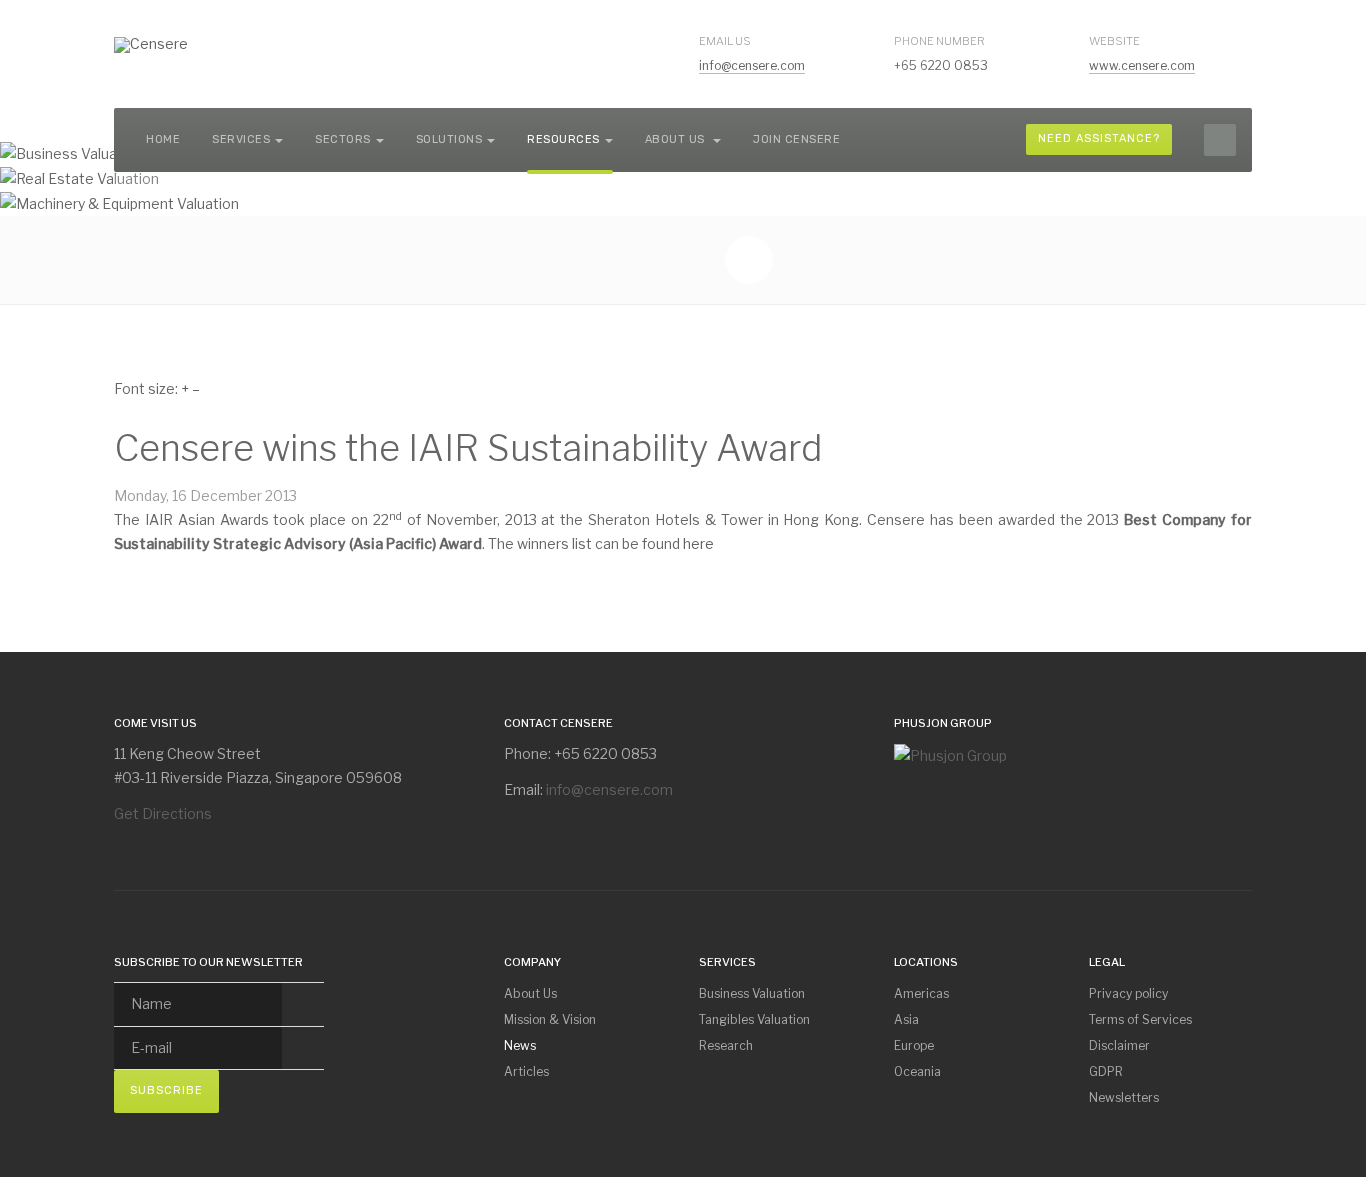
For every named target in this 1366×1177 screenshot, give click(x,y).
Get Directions (163, 813)
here (698, 543)
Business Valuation (752, 993)
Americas (921, 993)
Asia (906, 1019)
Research (726, 1045)
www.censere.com (1142, 65)
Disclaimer (1119, 1045)
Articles (526, 1071)
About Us (677, 139)
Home (163, 139)
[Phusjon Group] (950, 753)
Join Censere (796, 139)
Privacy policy (1128, 993)
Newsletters (1124, 1097)
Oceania (917, 1071)
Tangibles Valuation (754, 1019)
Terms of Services (1140, 1019)
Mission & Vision (550, 1019)
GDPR (1106, 1071)
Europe (914, 1045)
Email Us (725, 41)
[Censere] (151, 45)
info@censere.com (752, 65)
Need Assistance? (1099, 138)
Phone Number (939, 41)
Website (1114, 41)
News (520, 1045)
